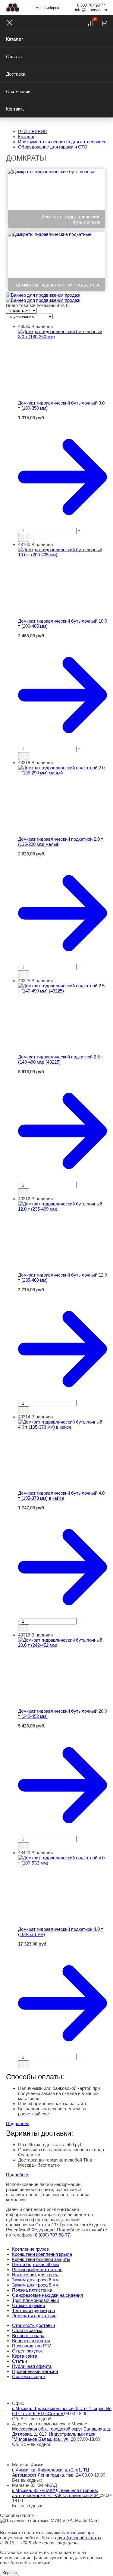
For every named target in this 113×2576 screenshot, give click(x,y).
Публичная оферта (32, 2366)
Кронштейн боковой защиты (41, 2259)
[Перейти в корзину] (63, 477)
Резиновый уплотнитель (37, 2270)
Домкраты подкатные (34, 2316)
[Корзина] (104, 23)
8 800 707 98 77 (91, 5)
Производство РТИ (32, 2346)
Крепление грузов (30, 2249)
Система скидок (29, 2376)
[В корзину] (63, 423)
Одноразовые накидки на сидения (47, 2295)
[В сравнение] (24, 538)
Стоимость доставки (33, 2325)
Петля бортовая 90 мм (35, 2264)
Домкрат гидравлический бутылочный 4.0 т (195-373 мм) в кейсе (61, 1496)
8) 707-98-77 (52, 2235)
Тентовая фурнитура (33, 2310)
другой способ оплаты (78, 2538)
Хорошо (9, 2573)
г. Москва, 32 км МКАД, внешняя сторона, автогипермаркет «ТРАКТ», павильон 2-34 (56, 2493)
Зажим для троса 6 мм (35, 2280)
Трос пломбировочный (35, 2300)
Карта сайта (25, 2356)
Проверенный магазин (35, 2371)
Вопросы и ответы (31, 2341)
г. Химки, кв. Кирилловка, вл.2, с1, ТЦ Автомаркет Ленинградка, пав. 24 (51, 2472)
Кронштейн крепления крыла (42, 2254)
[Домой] (13, 8)
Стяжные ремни (28, 2305)
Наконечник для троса (35, 2275)
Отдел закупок (27, 2351)
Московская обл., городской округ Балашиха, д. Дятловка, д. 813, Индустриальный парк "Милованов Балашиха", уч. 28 (62, 2434)
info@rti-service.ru (91, 10)
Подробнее (18, 2123)
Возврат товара (28, 2335)
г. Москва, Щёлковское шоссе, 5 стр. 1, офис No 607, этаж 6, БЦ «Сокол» (62, 2411)
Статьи (19, 2361)
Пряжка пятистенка (32, 2290)
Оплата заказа (27, 2330)
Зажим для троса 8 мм (35, 2285)
